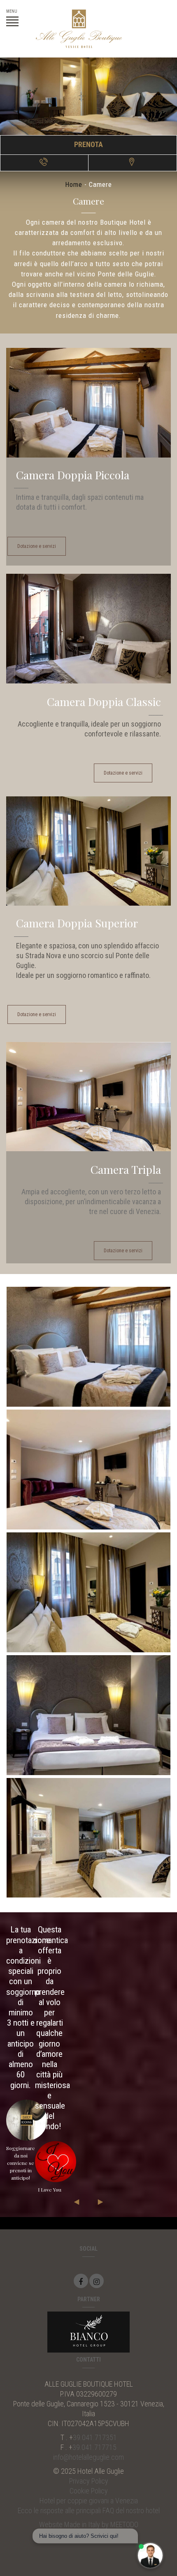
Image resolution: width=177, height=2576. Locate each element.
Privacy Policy (89, 2481)
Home (74, 184)
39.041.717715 (94, 2447)
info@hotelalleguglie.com (88, 2457)
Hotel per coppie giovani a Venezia (89, 2501)
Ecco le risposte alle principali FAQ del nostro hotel (89, 2510)
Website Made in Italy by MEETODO (89, 2524)
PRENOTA (88, 144)
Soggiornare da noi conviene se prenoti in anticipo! (21, 2163)
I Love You (50, 2190)
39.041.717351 (95, 2437)
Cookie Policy (89, 2491)
